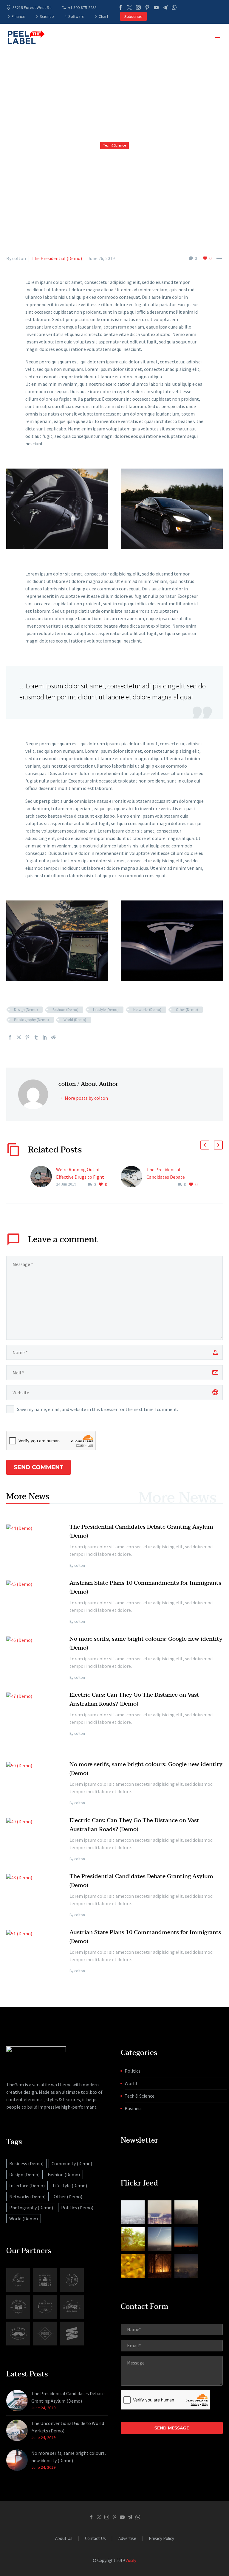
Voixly (131, 2560)
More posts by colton (86, 1098)
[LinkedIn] (45, 1037)
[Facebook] (120, 7)
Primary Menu (217, 38)
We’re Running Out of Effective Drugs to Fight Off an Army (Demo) (80, 1177)
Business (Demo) (26, 2163)
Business (134, 2108)
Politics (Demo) (77, 2208)
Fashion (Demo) (65, 1010)
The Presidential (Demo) (57, 258)
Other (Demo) (187, 1010)
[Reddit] (53, 1037)
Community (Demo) (72, 2163)
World (131, 2083)
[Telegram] (165, 7)
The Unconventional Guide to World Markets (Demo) (68, 2427)
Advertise (127, 2539)
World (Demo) (75, 1020)
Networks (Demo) (147, 1010)
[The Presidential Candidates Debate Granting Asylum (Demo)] (134, 1177)
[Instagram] (138, 7)
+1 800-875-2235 (82, 7)
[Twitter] (129, 7)
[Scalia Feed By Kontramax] (133, 2212)
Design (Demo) (26, 1010)
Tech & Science (140, 2096)
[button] (205, 1145)
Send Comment (38, 1467)
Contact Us (95, 2539)
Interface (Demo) (27, 2185)
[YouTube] (156, 7)
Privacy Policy (161, 2539)
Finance (18, 16)
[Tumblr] (36, 1037)
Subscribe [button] (133, 16)
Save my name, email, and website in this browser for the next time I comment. (98, 1409)
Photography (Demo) (31, 1020)
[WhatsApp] (174, 7)
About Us (64, 2539)
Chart (103, 16)
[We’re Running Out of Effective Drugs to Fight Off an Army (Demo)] (43, 1177)
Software (76, 16)
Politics (133, 2071)
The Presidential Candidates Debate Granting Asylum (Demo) (172, 1177)
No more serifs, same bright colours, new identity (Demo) (69, 2457)
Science (47, 16)
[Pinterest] (147, 7)
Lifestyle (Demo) (106, 1010)
